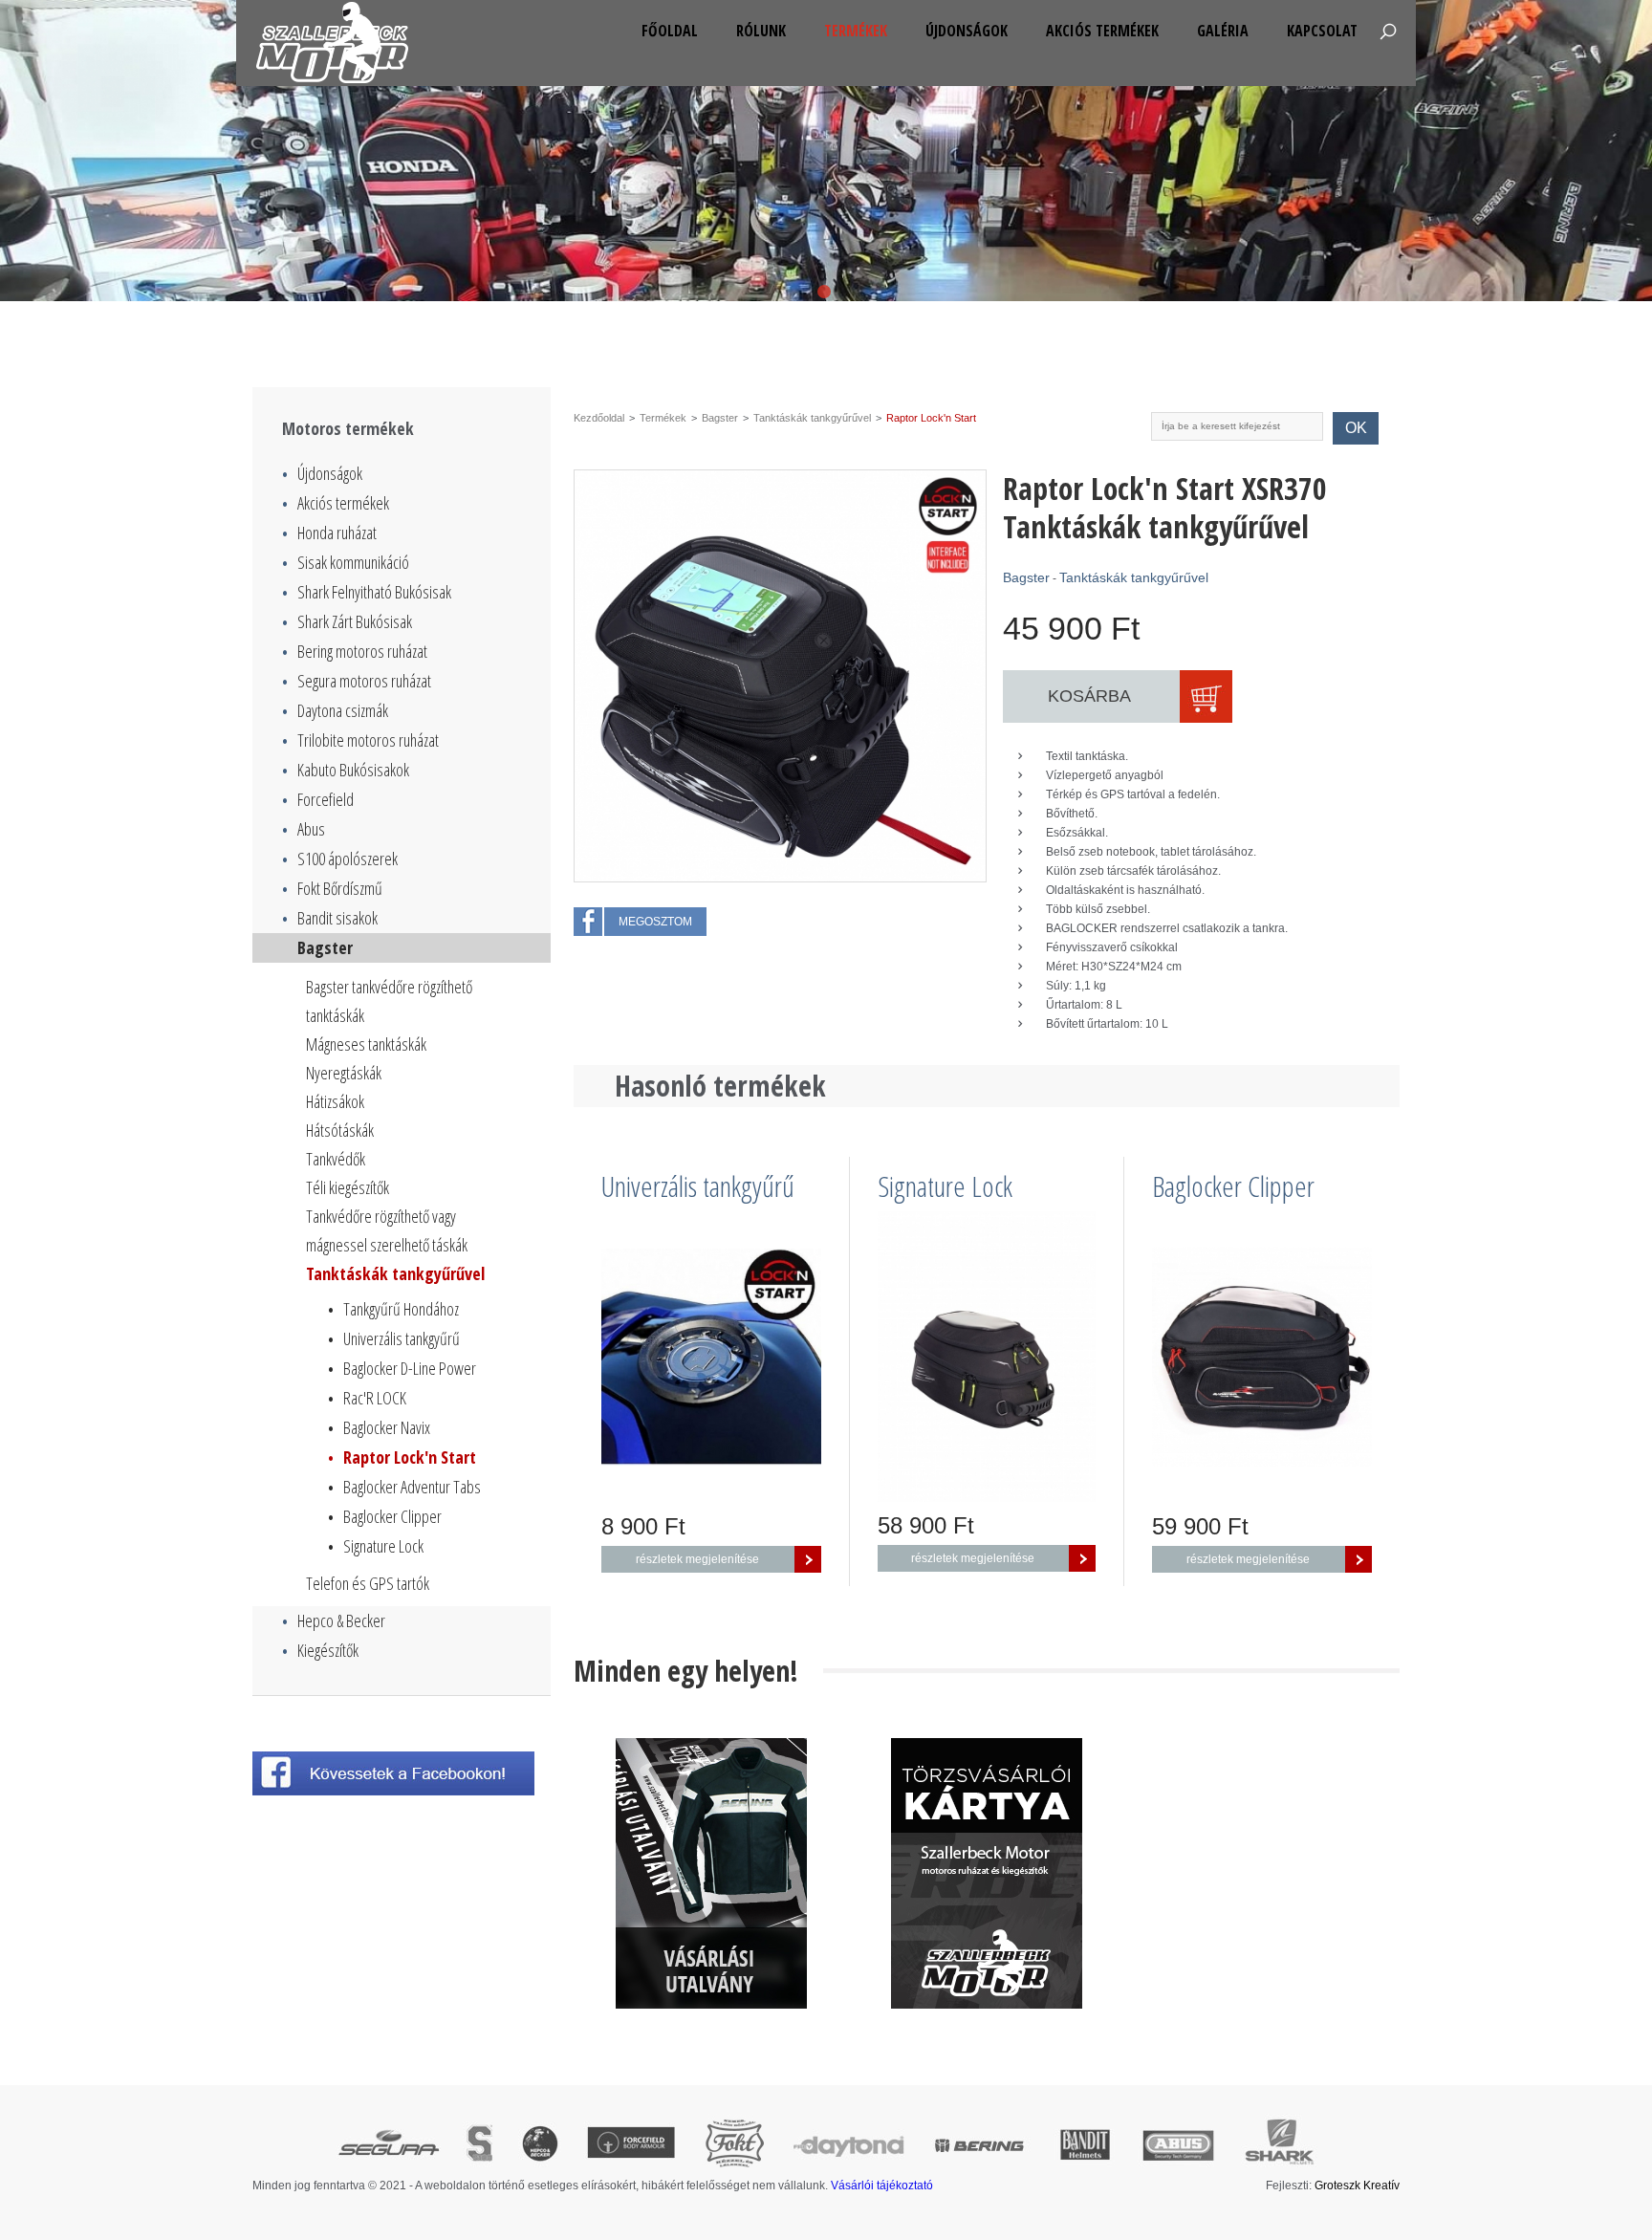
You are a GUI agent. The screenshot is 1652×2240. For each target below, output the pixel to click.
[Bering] (981, 2145)
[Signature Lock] (987, 1357)
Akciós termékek (1102, 31)
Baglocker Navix (379, 1427)
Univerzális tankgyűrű (394, 1338)
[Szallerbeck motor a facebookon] (402, 1773)
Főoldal (670, 31)
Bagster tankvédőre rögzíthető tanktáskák (389, 1001)
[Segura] (388, 2145)
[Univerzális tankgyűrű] (711, 1357)
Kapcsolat (1322, 31)
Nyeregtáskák (344, 1073)
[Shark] (1279, 2145)
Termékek (856, 31)
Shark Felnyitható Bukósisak (367, 592)
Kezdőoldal (599, 418)
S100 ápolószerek (340, 859)
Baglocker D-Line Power (402, 1368)
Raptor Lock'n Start (402, 1457)
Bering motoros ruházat (355, 651)
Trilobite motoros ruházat (360, 740)
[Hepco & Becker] (540, 2145)
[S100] (479, 2145)
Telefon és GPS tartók (368, 1583)
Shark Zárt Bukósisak (347, 621)
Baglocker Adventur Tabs (404, 1487)
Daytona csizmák (335, 710)
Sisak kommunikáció (346, 562)
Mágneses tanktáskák (366, 1044)
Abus (304, 829)
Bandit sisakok (330, 918)
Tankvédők (336, 1159)
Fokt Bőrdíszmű (332, 888)
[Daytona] (849, 2145)
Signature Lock (376, 1546)
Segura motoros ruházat (357, 681)
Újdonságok (967, 31)
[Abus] (1178, 2145)
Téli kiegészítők (348, 1187)
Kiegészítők (320, 1650)
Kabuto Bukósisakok (346, 770)
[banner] (711, 1873)
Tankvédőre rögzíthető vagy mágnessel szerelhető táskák (387, 1230)
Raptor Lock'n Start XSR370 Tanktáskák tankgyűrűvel (1165, 508)
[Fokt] (734, 2145)
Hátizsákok (335, 1101)
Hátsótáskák (340, 1130)
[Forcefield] (631, 2145)
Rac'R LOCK (367, 1398)
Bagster (317, 947)
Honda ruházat (329, 533)
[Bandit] (1085, 2145)
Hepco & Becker (334, 1620)
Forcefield (318, 799)
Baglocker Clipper (385, 1516)
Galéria (1223, 31)
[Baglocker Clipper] (1262, 1357)
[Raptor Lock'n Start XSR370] (780, 676)
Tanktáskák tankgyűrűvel (395, 1273)
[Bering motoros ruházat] (826, 151)
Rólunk (761, 31)
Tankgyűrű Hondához (393, 1309)
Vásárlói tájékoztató (882, 2186)
